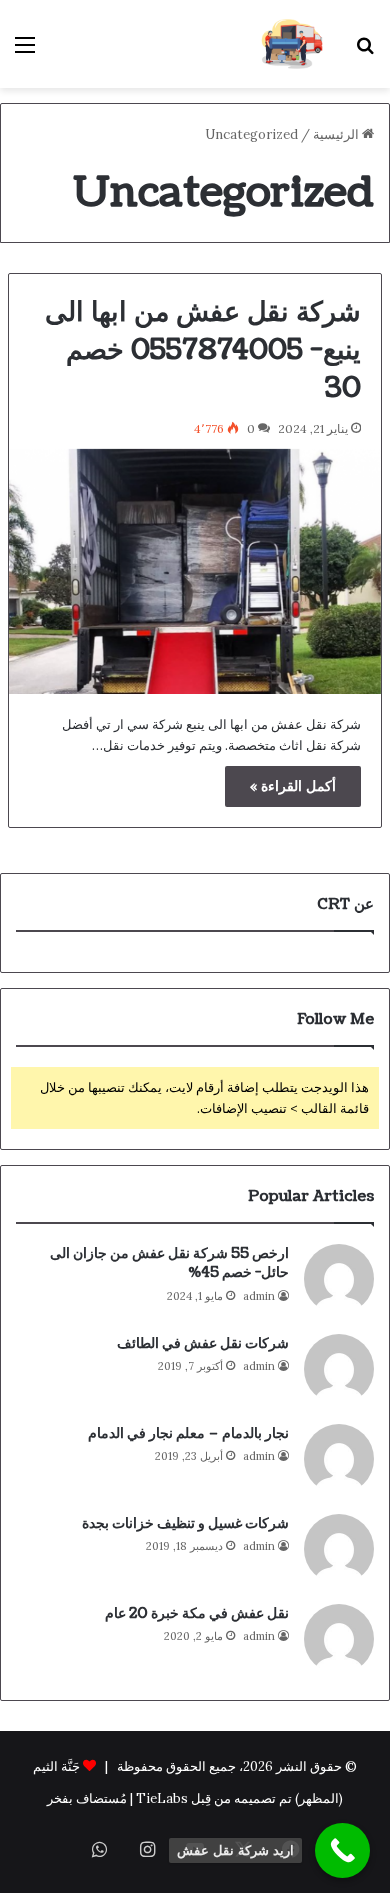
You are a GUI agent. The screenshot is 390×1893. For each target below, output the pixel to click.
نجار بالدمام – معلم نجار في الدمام (188, 1433)
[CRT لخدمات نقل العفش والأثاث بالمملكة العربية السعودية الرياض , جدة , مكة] (292, 44)
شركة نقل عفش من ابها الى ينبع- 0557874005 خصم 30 (203, 350)
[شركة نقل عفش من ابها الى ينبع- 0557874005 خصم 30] (195, 571)
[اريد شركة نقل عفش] (342, 1850)
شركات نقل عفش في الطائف (203, 1343)
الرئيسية (337, 134)
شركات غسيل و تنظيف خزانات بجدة (185, 1523)
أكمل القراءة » (293, 786)
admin (259, 1296)
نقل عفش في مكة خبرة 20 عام (197, 1613)
